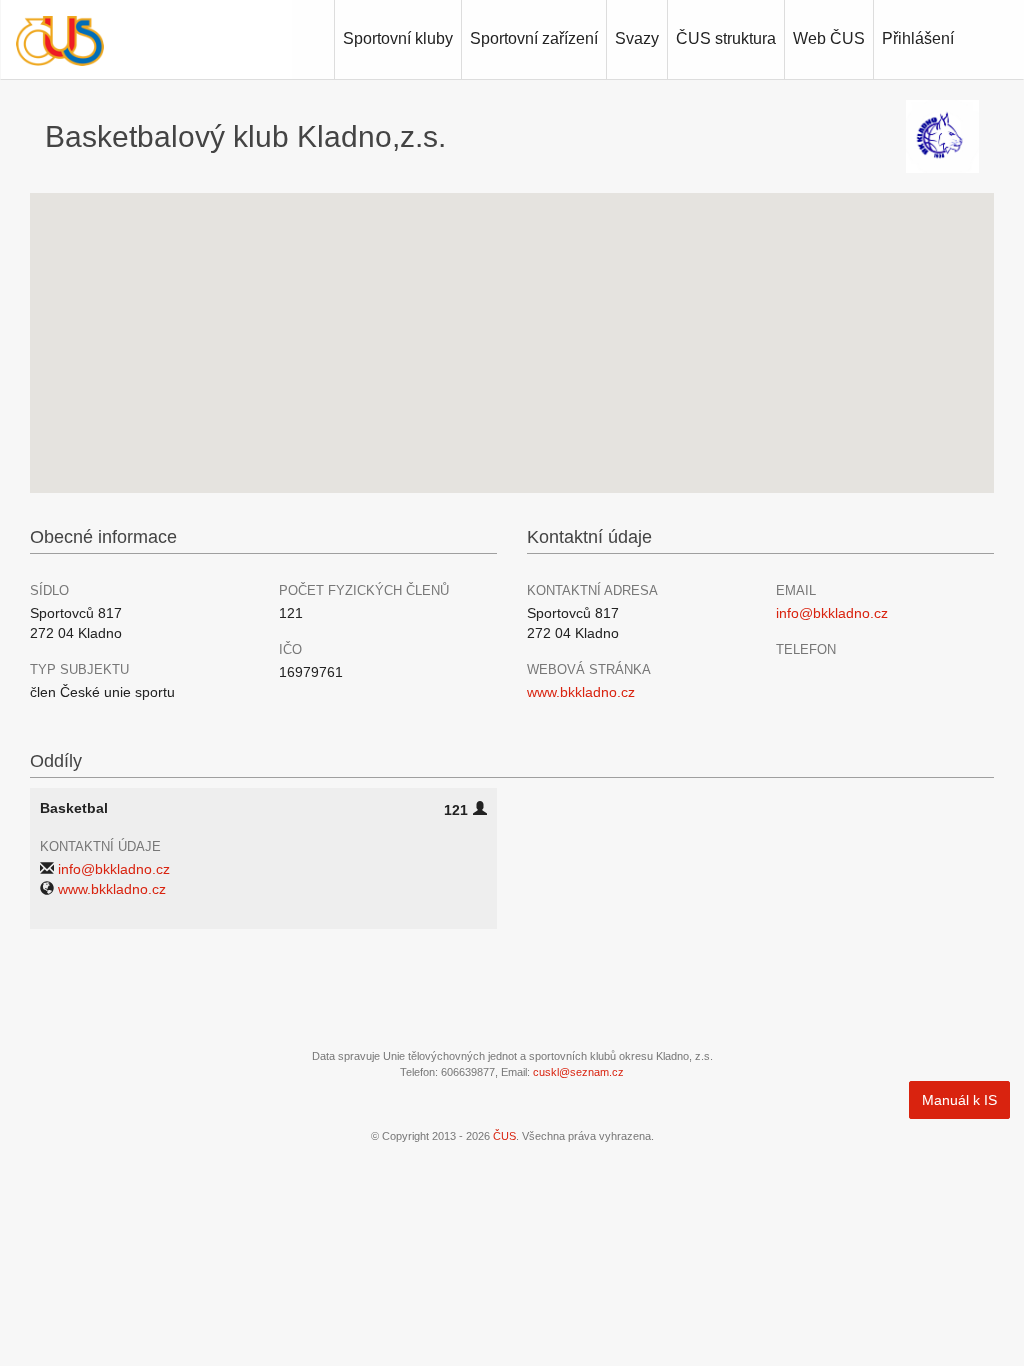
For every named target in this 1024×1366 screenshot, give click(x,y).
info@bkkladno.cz (832, 613)
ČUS (504, 1136)
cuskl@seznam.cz (578, 1072)
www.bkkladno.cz (581, 692)
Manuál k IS (959, 1100)
